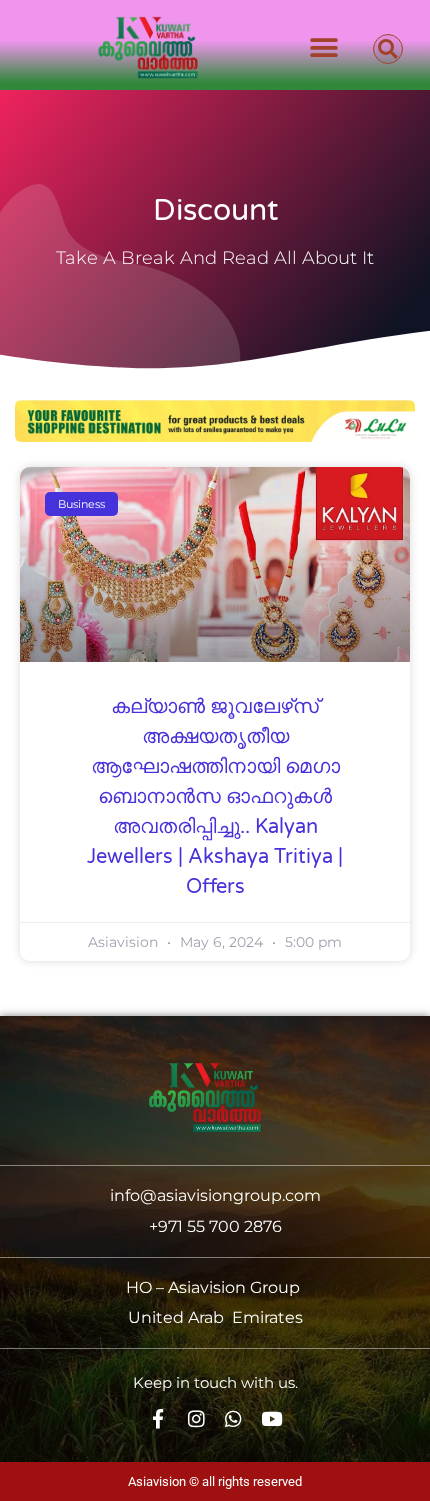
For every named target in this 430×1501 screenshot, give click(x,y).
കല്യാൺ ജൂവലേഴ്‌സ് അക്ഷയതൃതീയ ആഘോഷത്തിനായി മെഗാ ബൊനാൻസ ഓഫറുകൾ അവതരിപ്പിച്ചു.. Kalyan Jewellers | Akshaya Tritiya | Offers (215, 797)
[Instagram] (196, 1418)
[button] (323, 47)
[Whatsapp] (234, 1418)
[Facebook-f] (158, 1418)
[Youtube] (271, 1418)
